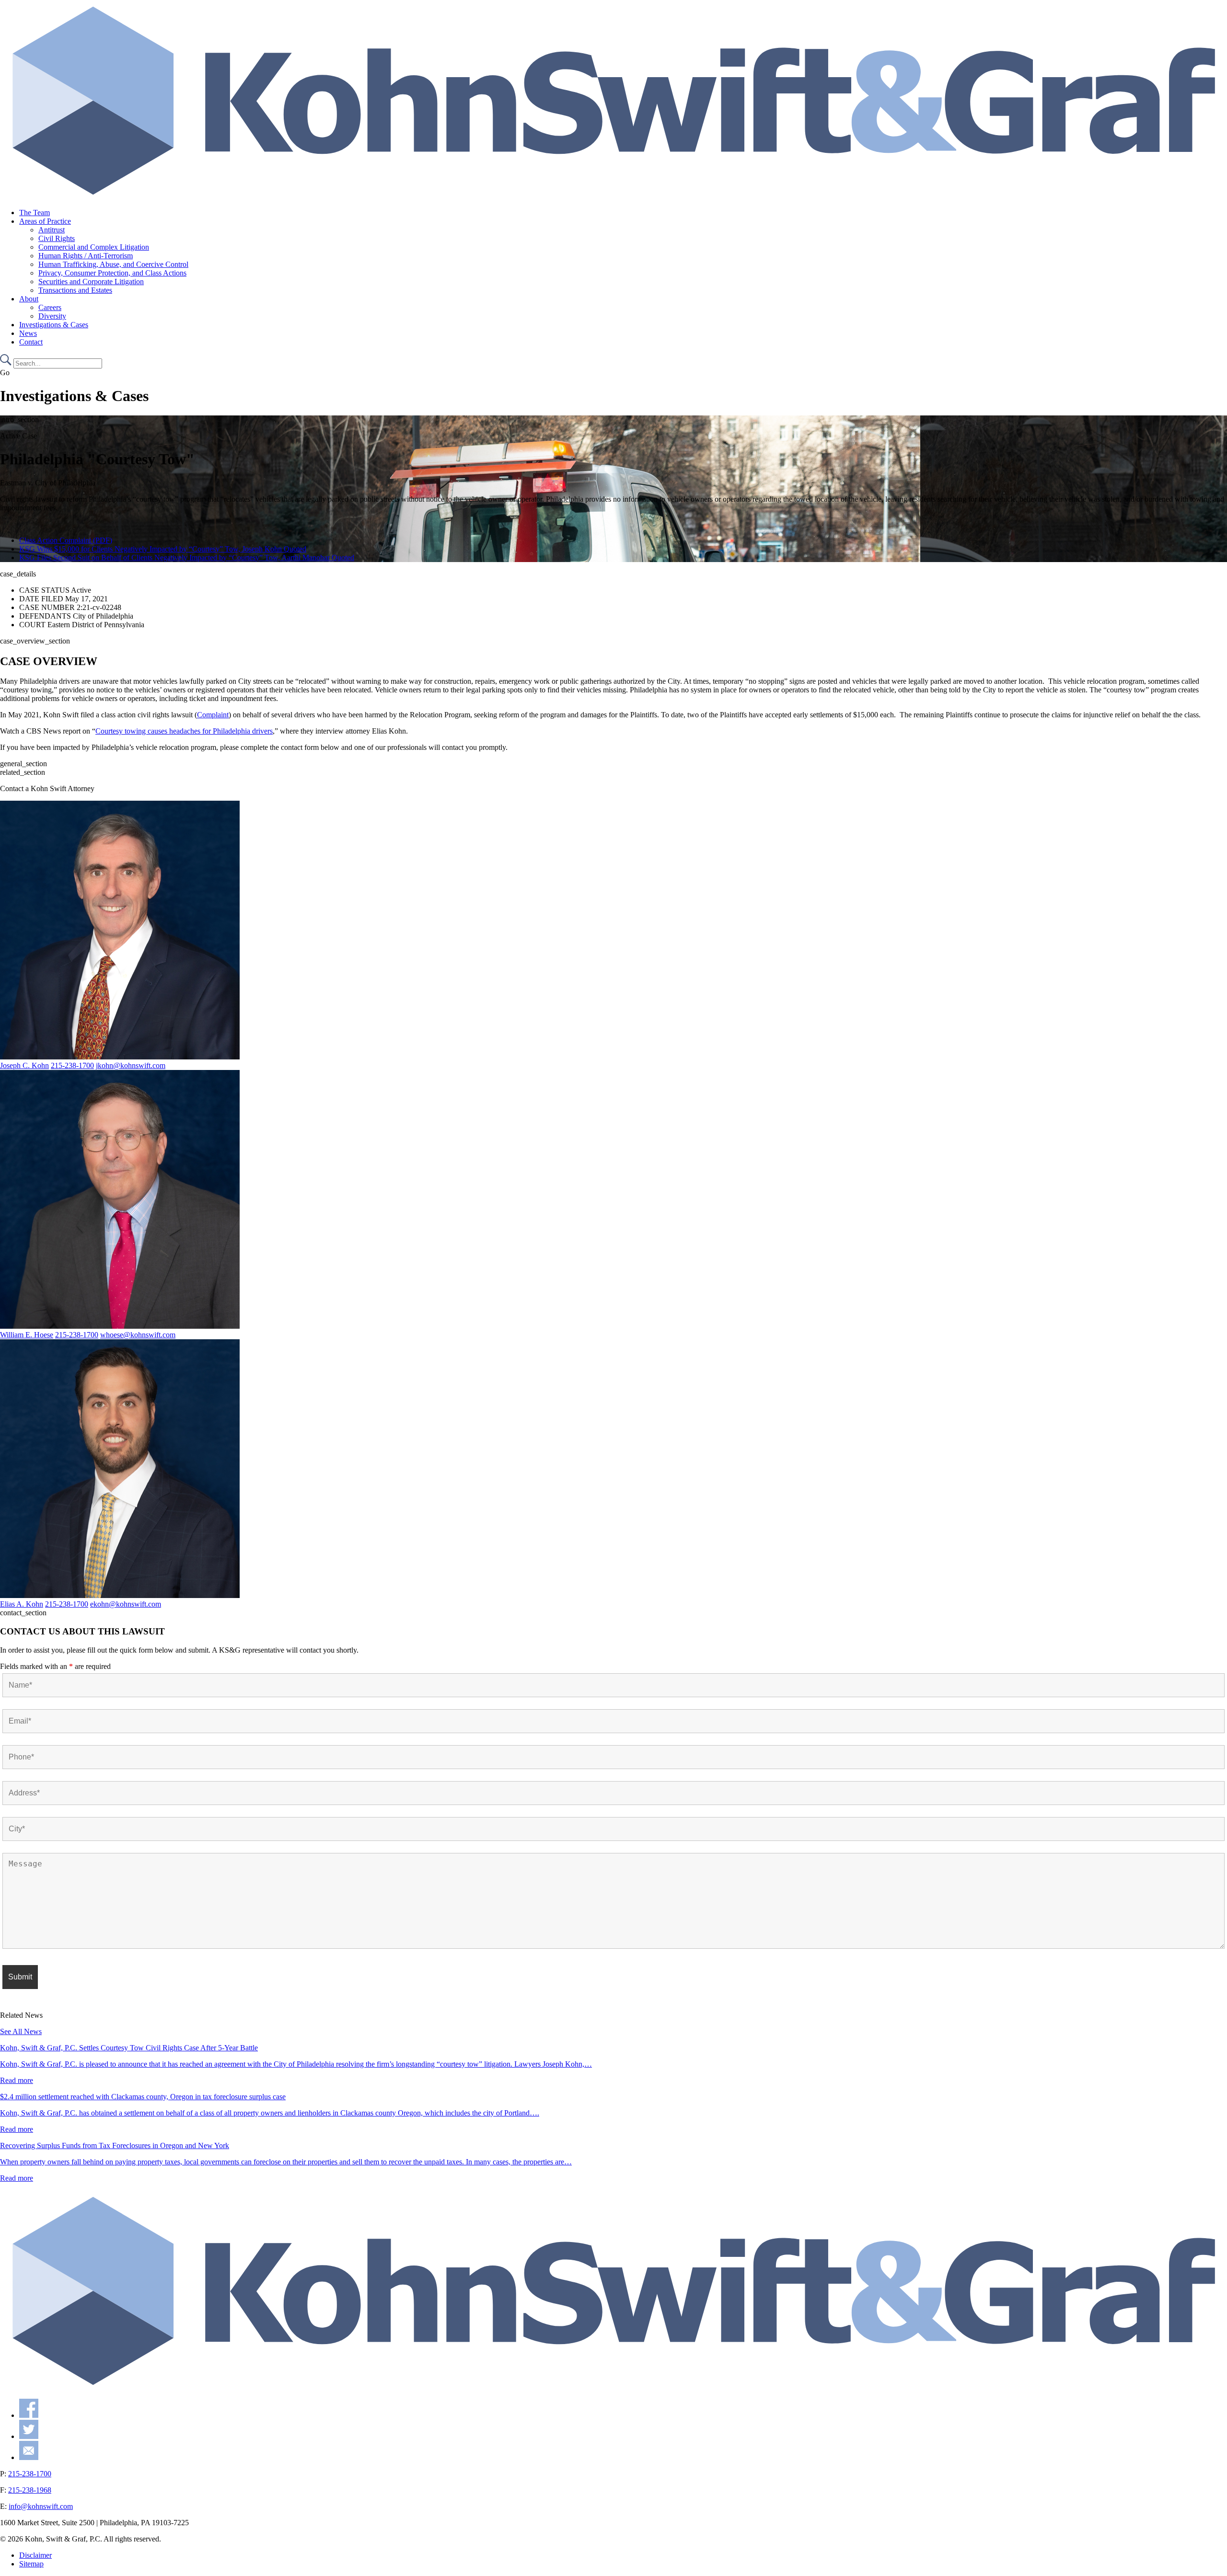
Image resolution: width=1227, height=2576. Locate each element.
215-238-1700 (72, 1065)
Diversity (52, 316)
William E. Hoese (27, 1335)
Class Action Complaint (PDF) (66, 540)
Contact (31, 342)
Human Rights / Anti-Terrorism (86, 256)
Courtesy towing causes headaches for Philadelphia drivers (184, 731)
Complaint (213, 715)
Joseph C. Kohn (24, 1065)
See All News (21, 2031)
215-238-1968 (30, 2490)
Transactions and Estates (75, 290)
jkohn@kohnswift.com (131, 1065)
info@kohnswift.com (41, 2506)
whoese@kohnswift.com (138, 1335)
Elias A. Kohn (22, 1604)
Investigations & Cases (54, 325)
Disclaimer (35, 2555)
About (29, 299)
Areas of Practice (45, 221)
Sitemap (31, 2564)
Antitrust (52, 230)
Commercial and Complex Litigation (94, 247)
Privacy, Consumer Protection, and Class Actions (112, 273)
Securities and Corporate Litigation (91, 282)
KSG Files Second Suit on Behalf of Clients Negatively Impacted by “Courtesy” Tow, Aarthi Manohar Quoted (187, 558)
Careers (50, 307)
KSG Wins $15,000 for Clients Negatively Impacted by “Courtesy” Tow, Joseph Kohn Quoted (163, 549)
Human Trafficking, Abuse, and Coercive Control (113, 264)
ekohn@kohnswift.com (126, 1604)
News (28, 333)
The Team (35, 213)
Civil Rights (57, 238)
